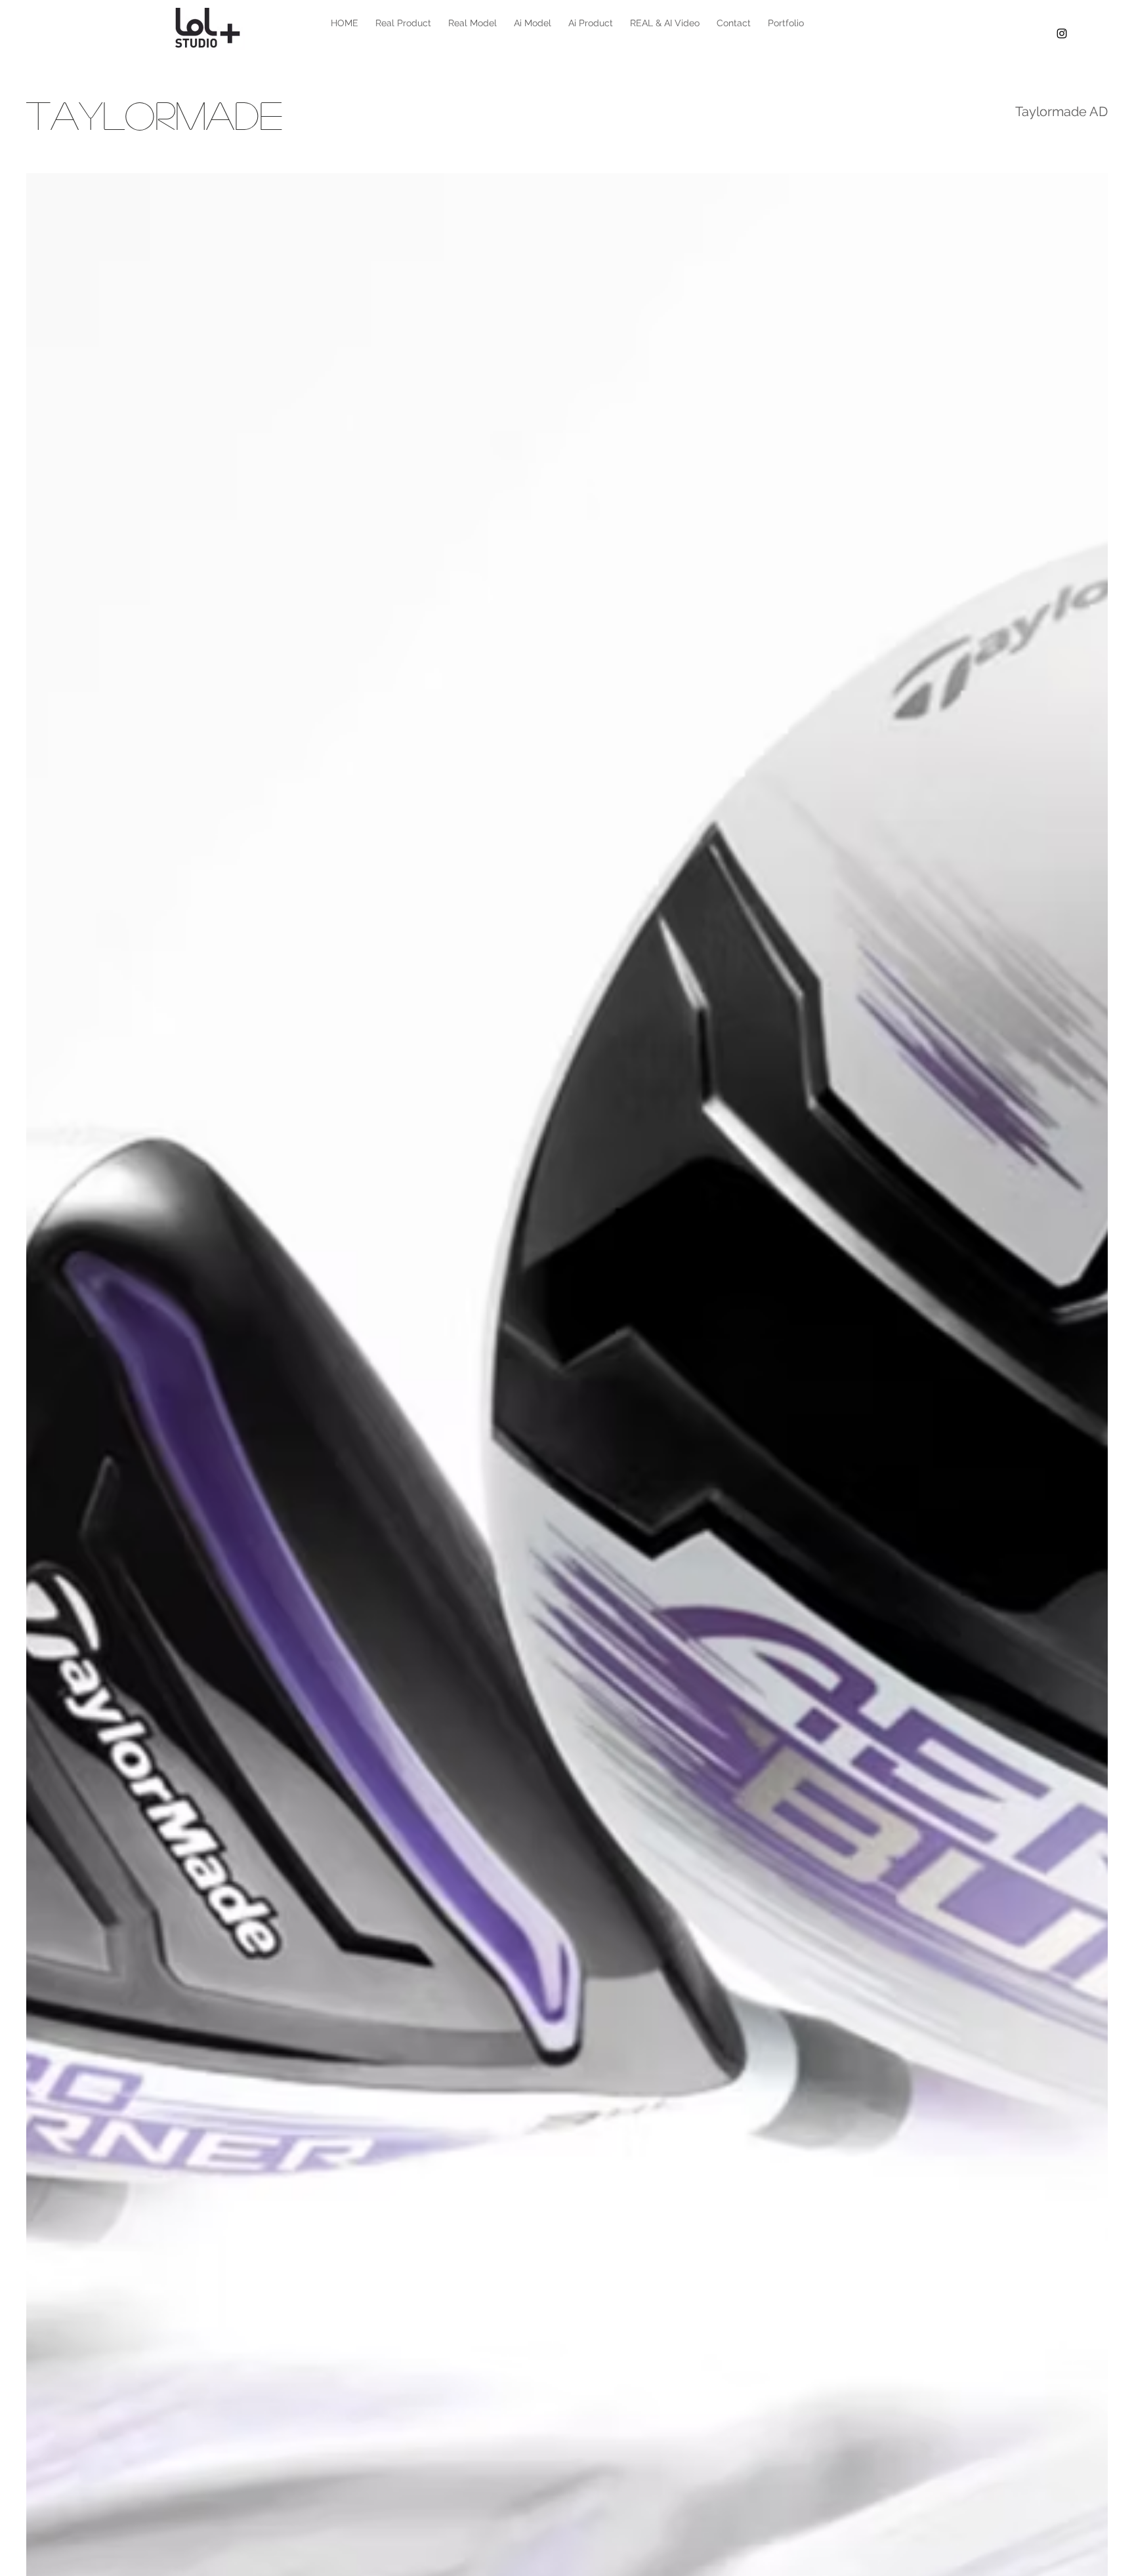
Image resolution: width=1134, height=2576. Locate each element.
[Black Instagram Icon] (1062, 33)
